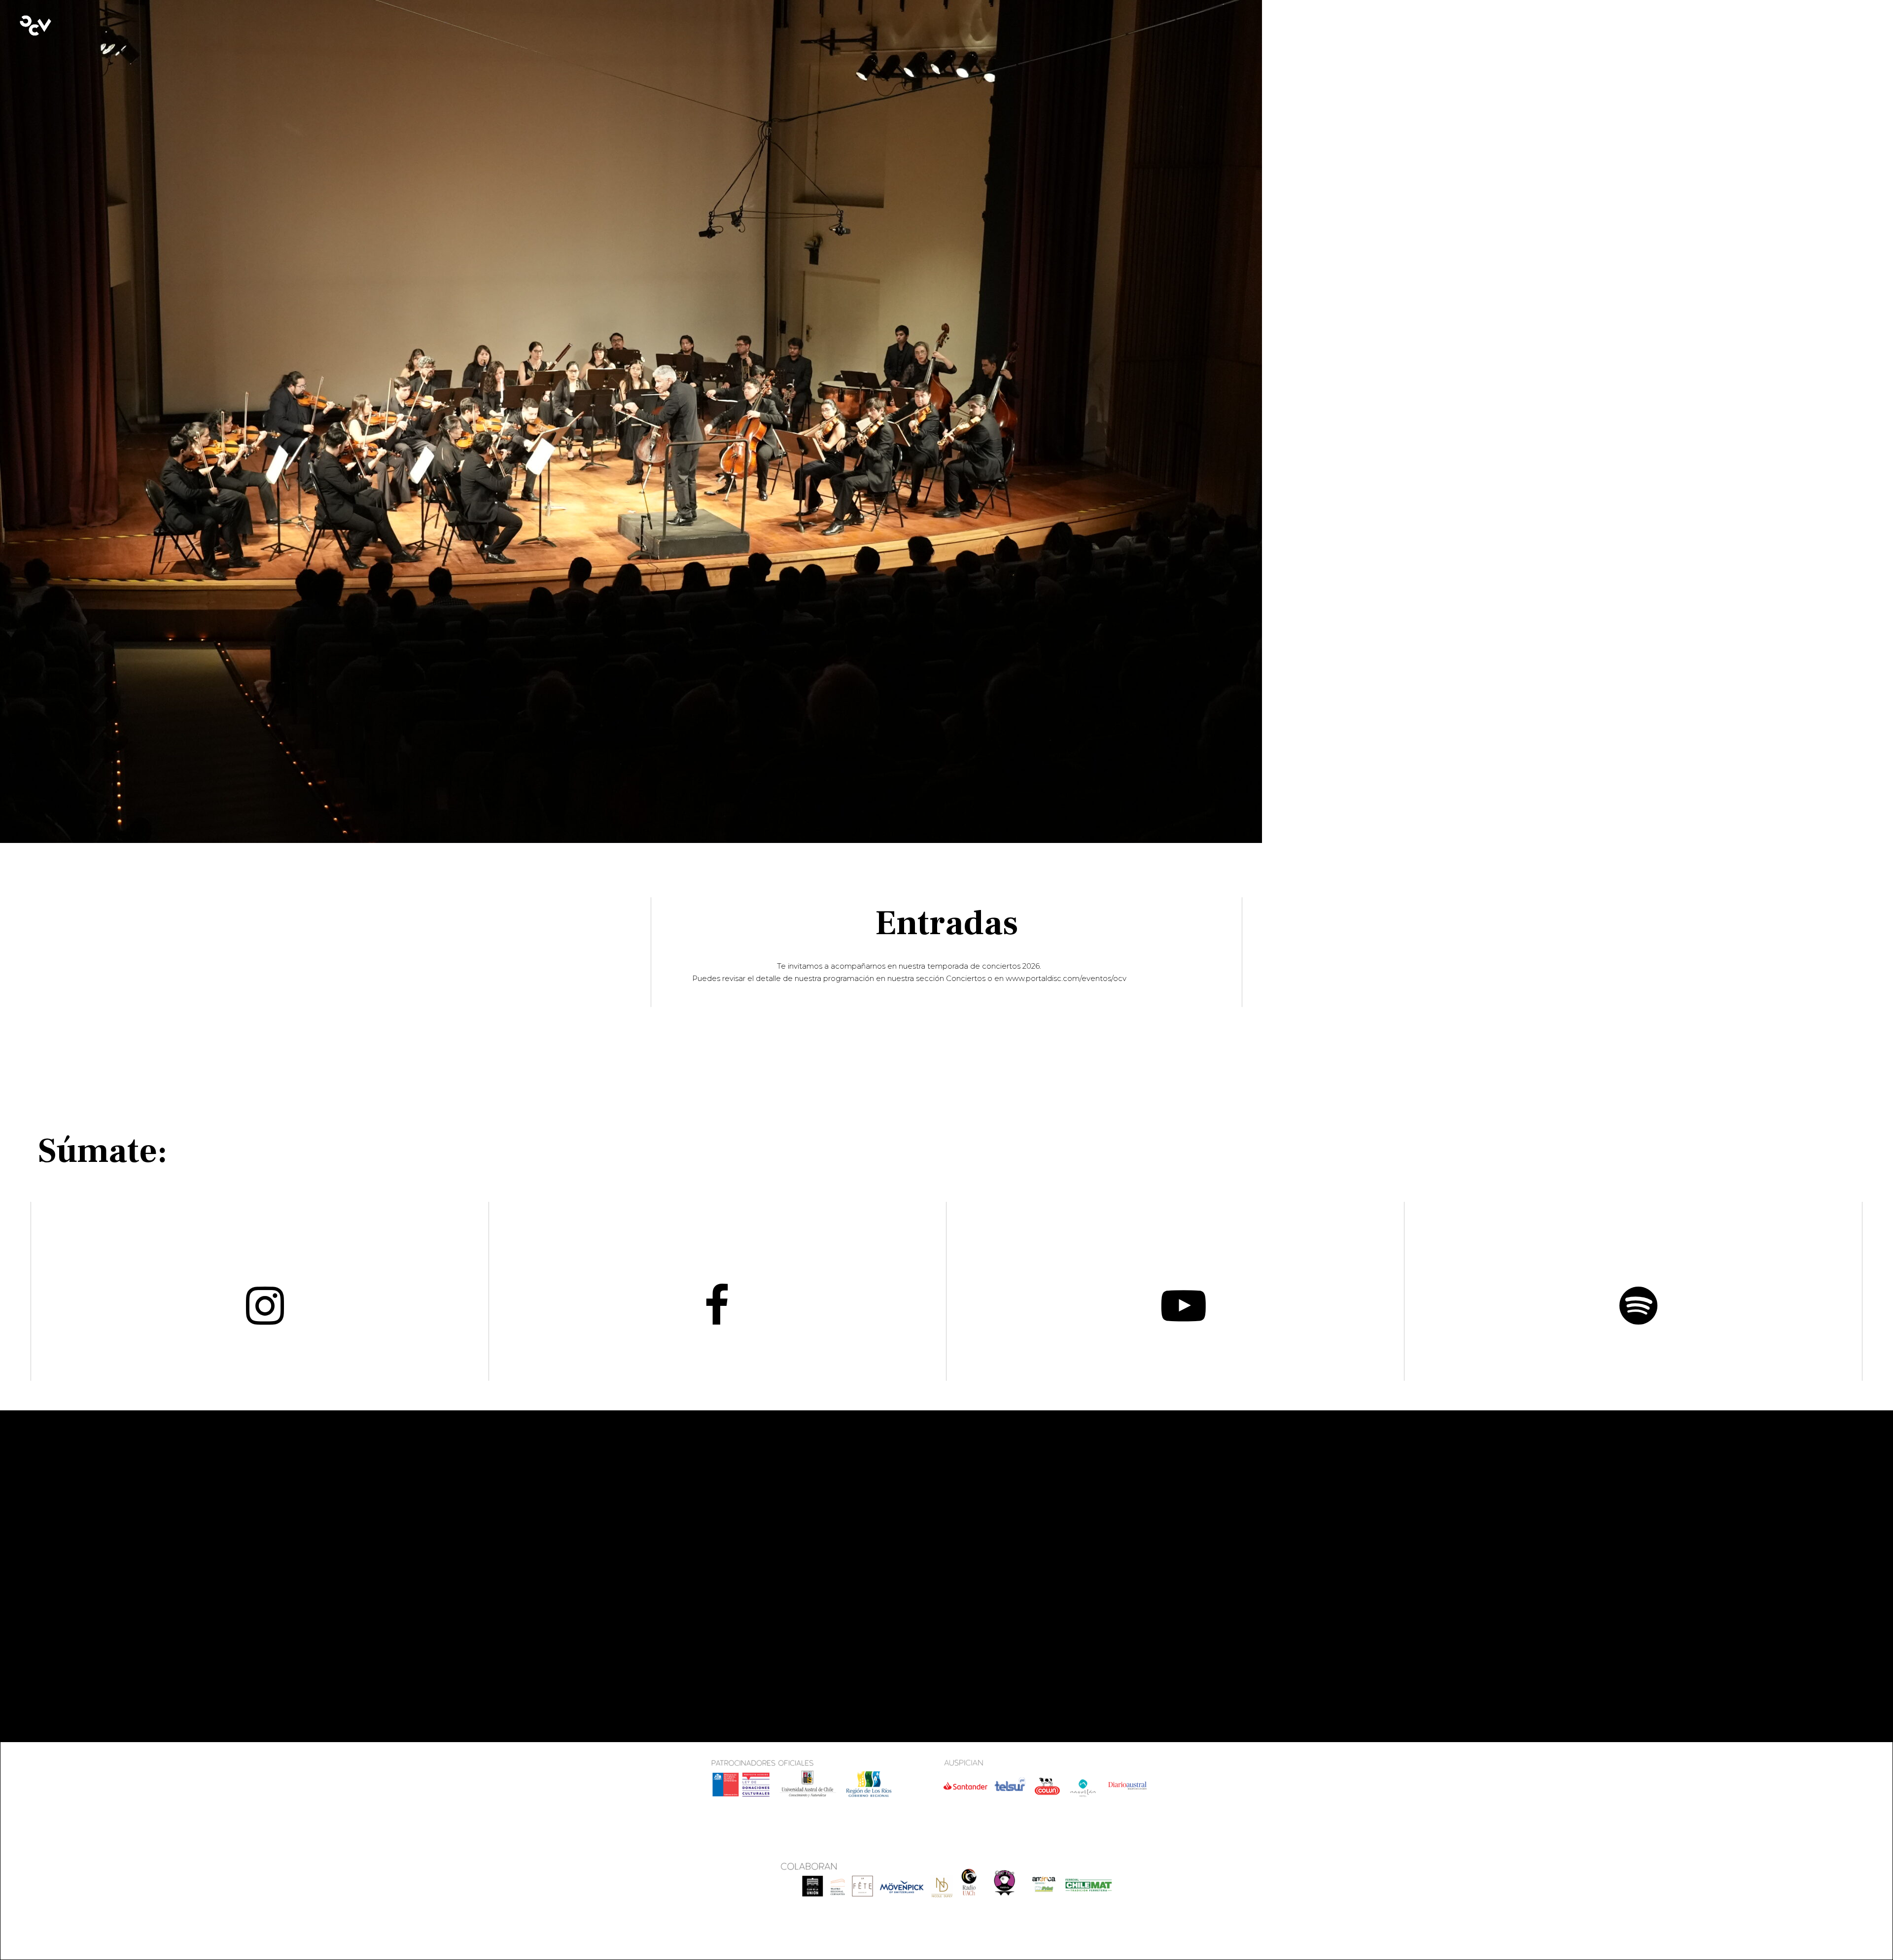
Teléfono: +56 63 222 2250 (865, 1604)
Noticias (670, 1594)
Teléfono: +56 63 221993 (1013, 1579)
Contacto (674, 1579)
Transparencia (684, 1565)
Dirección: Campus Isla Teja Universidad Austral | (1021, 1536)
